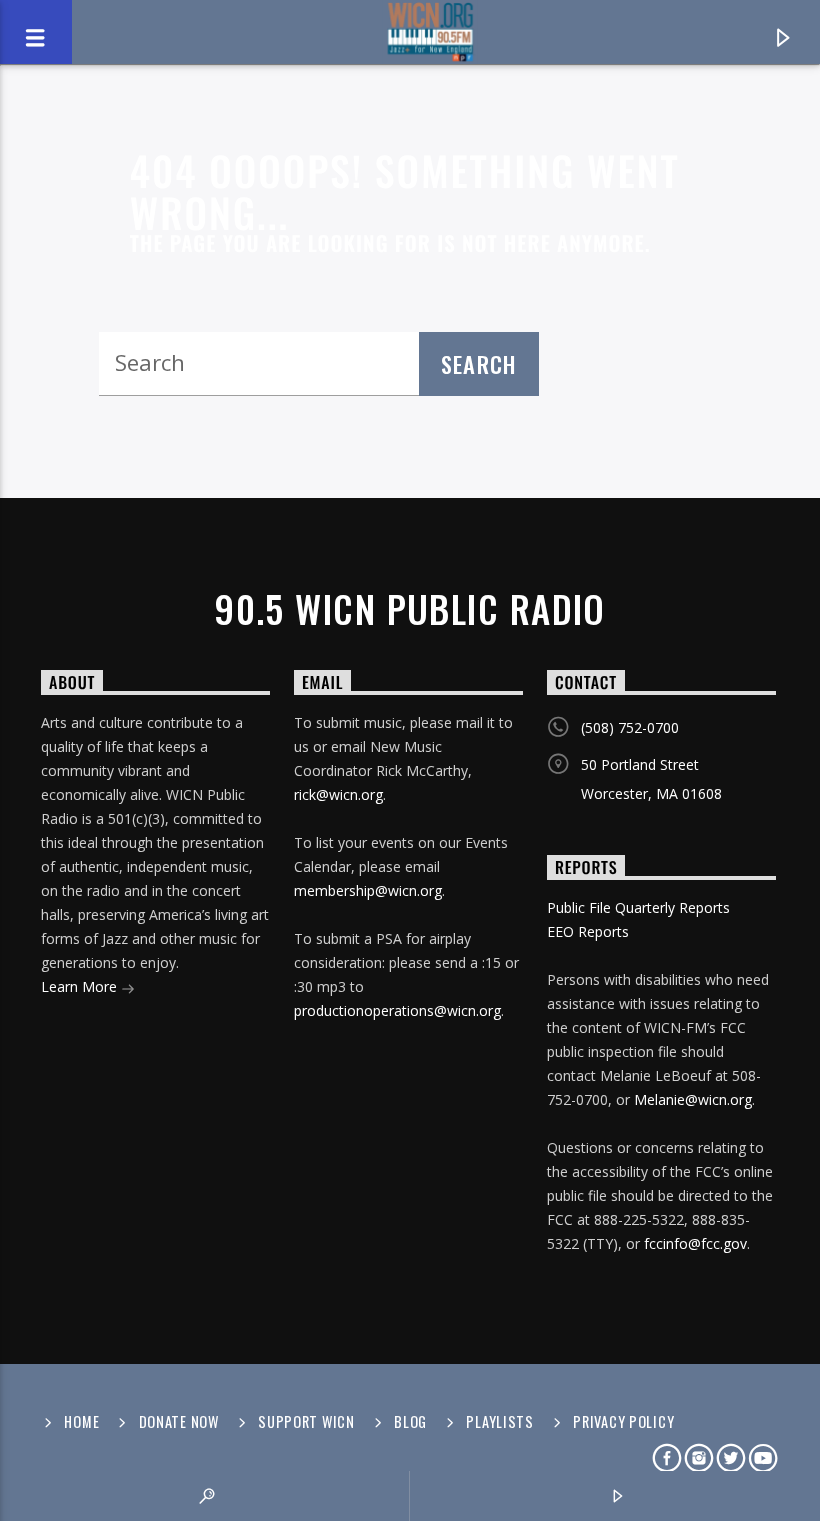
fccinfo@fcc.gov (695, 1243)
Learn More (81, 986)
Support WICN (306, 1421)
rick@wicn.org (338, 794)
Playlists (499, 1421)
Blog (410, 1421)
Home (81, 1421)
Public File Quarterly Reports (638, 907)
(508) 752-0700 (630, 727)
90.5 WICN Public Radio (410, 609)
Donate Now (179, 1421)
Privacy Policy (623, 1421)
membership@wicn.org (368, 890)
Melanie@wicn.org (693, 1099)
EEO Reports (588, 931)
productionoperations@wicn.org (397, 1010)
